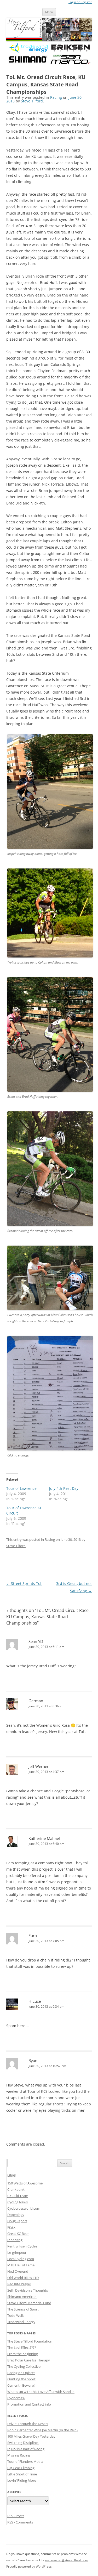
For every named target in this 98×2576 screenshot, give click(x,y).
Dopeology (16, 2215)
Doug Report (17, 2221)
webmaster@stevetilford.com (67, 2560)
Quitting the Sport (21, 2379)
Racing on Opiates (21, 2373)
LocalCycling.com (21, 2259)
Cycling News (18, 2202)
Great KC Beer (18, 2234)
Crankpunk (16, 2189)
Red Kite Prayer (19, 2284)
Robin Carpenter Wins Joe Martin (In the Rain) (42, 2430)
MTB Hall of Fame (21, 2265)
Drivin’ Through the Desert (28, 2424)
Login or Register (80, 2)
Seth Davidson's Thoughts (28, 2290)
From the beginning (23, 2354)
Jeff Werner (39, 1766)
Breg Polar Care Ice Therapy (29, 2360)
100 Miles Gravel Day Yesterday (31, 2436)
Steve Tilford (32, 101)
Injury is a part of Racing (26, 2449)
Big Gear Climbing (21, 2468)
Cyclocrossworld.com (24, 2208)
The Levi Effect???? (22, 2348)
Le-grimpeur (17, 2252)
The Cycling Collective (24, 2366)
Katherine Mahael (44, 1838)
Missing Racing (19, 2455)
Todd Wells (16, 2315)
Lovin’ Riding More (22, 2480)
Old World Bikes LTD (23, 2278)
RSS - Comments (20, 2522)
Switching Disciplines (23, 2443)
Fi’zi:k (11, 2227)
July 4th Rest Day (64, 1488)
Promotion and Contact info (29, 2404)
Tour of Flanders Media (25, 2461)
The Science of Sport (23, 2309)
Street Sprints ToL (24, 1583)
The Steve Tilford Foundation (30, 2341)
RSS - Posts (16, 2516)
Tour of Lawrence (21, 1488)
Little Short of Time (22, 2474)
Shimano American (22, 2297)
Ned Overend (18, 2271)
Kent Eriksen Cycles (22, 2246)
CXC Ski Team (18, 2196)
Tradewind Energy (21, 2322)
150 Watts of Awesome (25, 2183)
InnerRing (15, 2240)
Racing (56, 97)
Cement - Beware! (21, 2385)
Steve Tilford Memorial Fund (29, 2303)
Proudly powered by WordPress (29, 2566)
